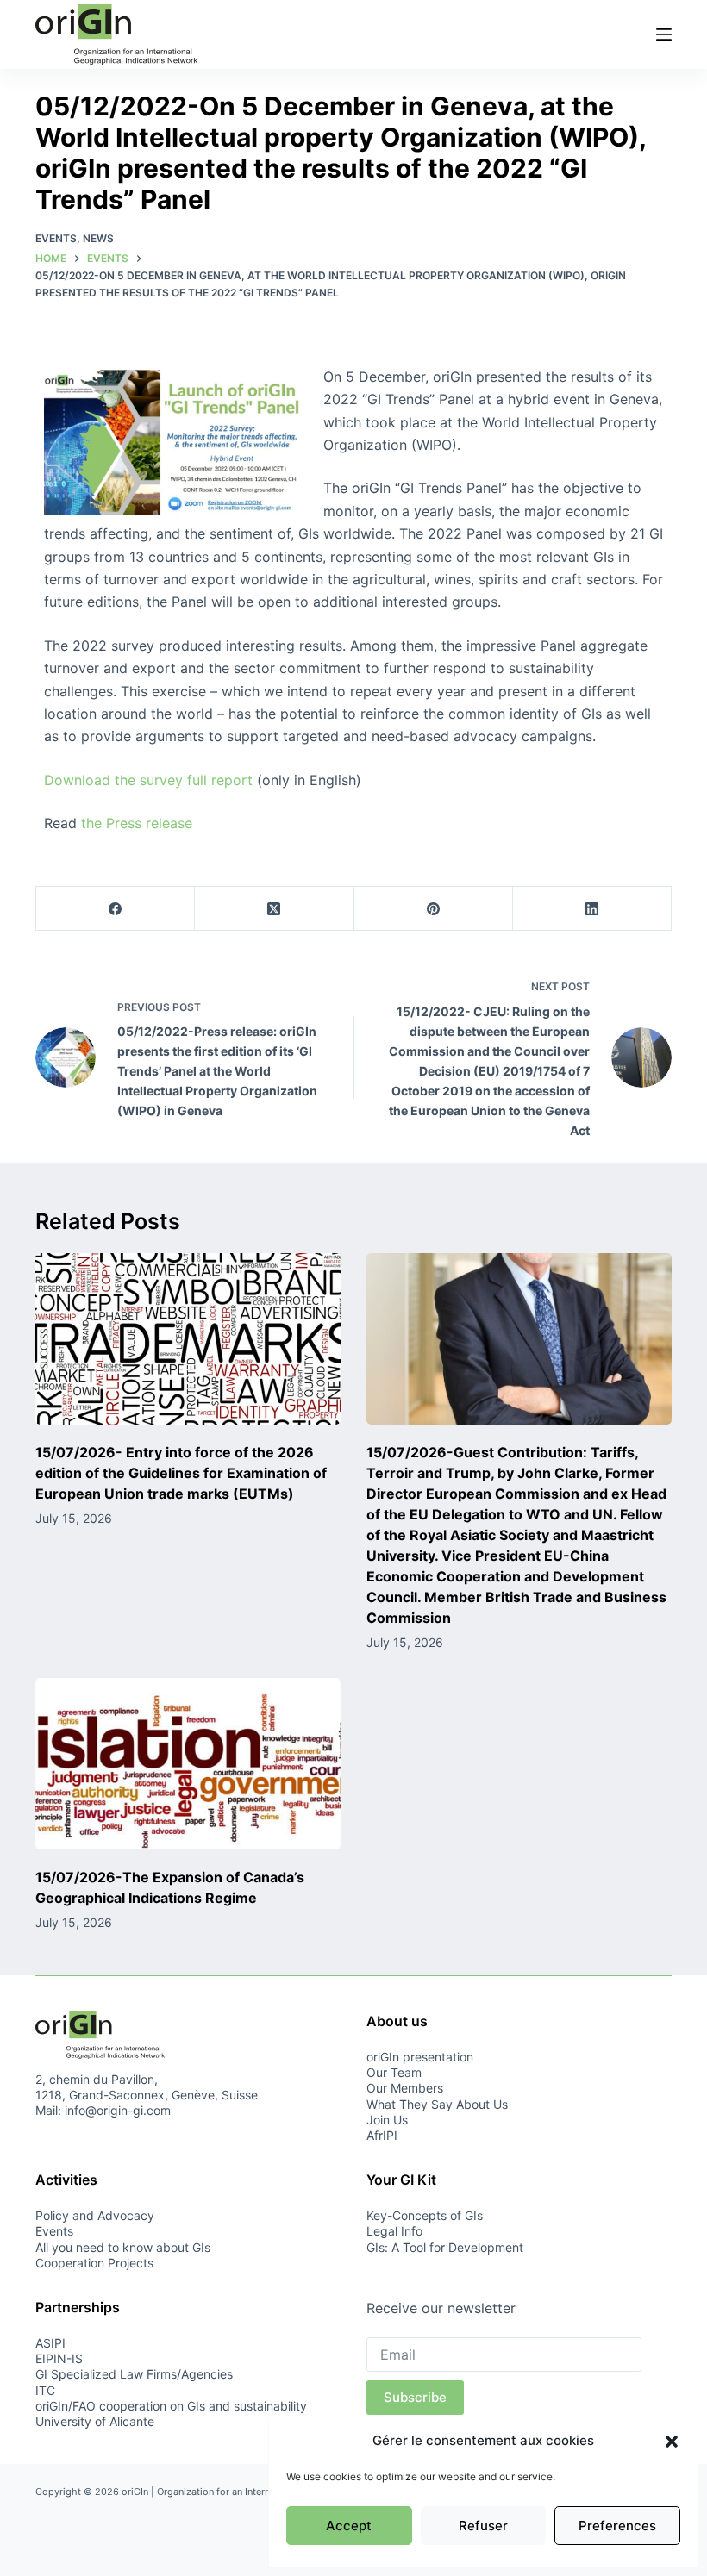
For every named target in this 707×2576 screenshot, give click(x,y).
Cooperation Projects (94, 2263)
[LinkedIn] (592, 909)
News (98, 238)
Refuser (483, 2526)
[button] (672, 2442)
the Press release (137, 823)
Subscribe (415, 2397)
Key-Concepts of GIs (425, 2215)
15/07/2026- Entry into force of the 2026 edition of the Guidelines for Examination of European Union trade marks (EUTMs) (181, 1473)
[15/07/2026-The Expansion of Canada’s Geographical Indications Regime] (188, 1764)
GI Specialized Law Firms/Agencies (134, 2374)
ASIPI (50, 2343)
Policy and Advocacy (95, 2215)
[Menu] (664, 34)
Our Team (394, 2072)
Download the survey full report (148, 780)
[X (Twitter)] (274, 909)
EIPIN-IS (59, 2358)
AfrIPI (382, 2135)
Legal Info (394, 2231)
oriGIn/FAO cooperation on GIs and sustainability (171, 2406)
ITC (45, 2390)
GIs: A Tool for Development (445, 2247)
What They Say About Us (437, 2104)
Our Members (405, 2088)
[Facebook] (116, 909)
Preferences (617, 2526)
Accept (349, 2526)
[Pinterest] (434, 909)
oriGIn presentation (420, 2057)
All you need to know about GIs (123, 2247)
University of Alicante (95, 2421)
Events (56, 238)
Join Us (387, 2120)
